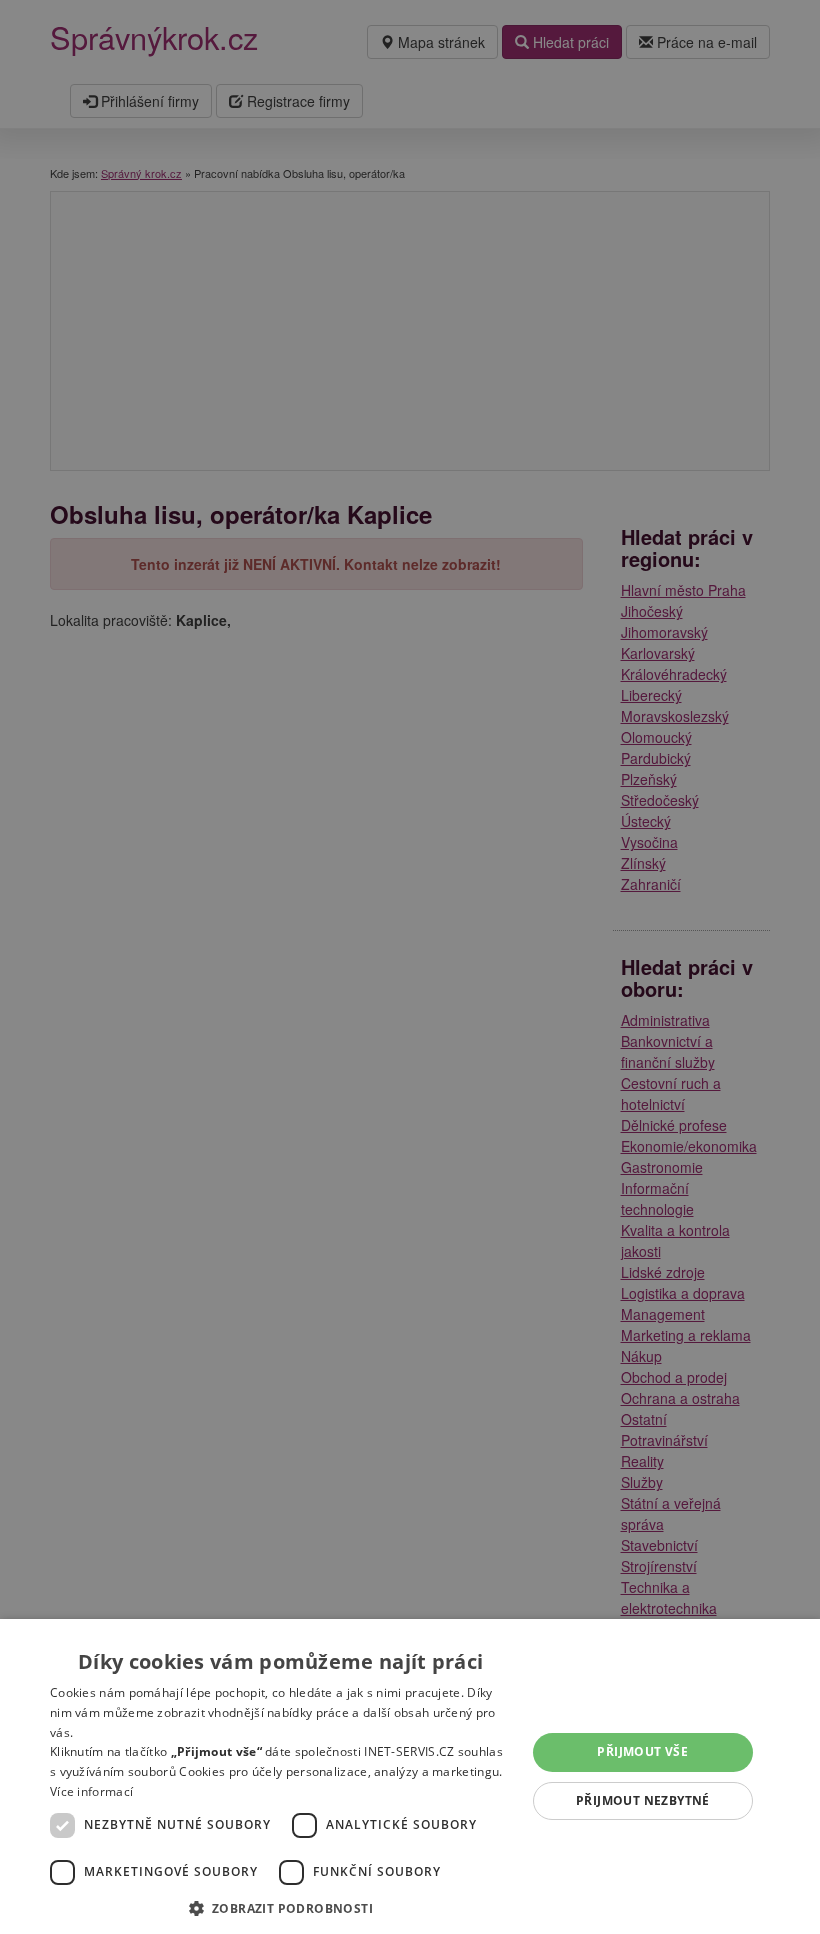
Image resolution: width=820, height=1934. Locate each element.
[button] (281, 1907)
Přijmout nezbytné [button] (643, 1800)
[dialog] (410, 1776)
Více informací (91, 1791)
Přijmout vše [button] (642, 1751)
